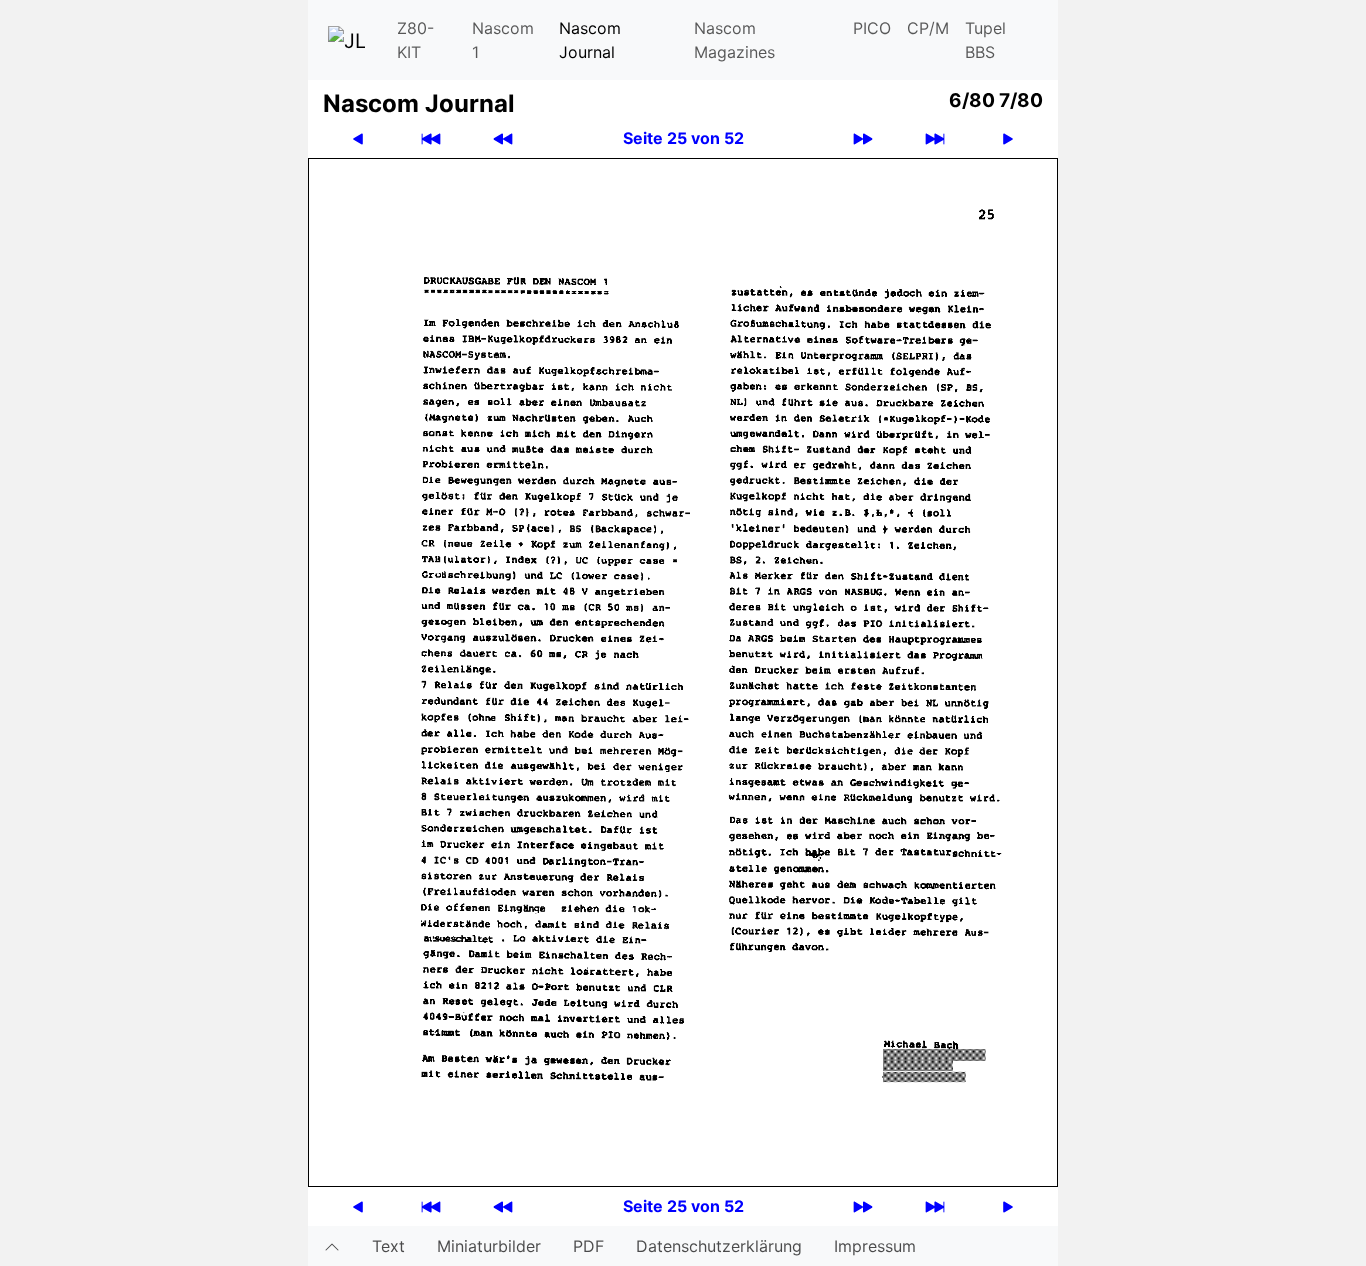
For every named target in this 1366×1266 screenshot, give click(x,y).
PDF (588, 1246)
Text (388, 1246)
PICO (872, 28)
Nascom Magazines (734, 40)
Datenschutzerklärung (719, 1246)
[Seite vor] (1008, 138)
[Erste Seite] (431, 138)
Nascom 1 (503, 40)
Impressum (875, 1246)
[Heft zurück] (503, 138)
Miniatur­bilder (489, 1246)
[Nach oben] (332, 1246)
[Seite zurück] (358, 138)
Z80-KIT (415, 40)
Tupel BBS (985, 40)
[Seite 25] (683, 671)
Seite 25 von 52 (683, 138)
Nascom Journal (590, 40)
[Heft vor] (863, 138)
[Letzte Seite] (935, 138)
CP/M (928, 28)
